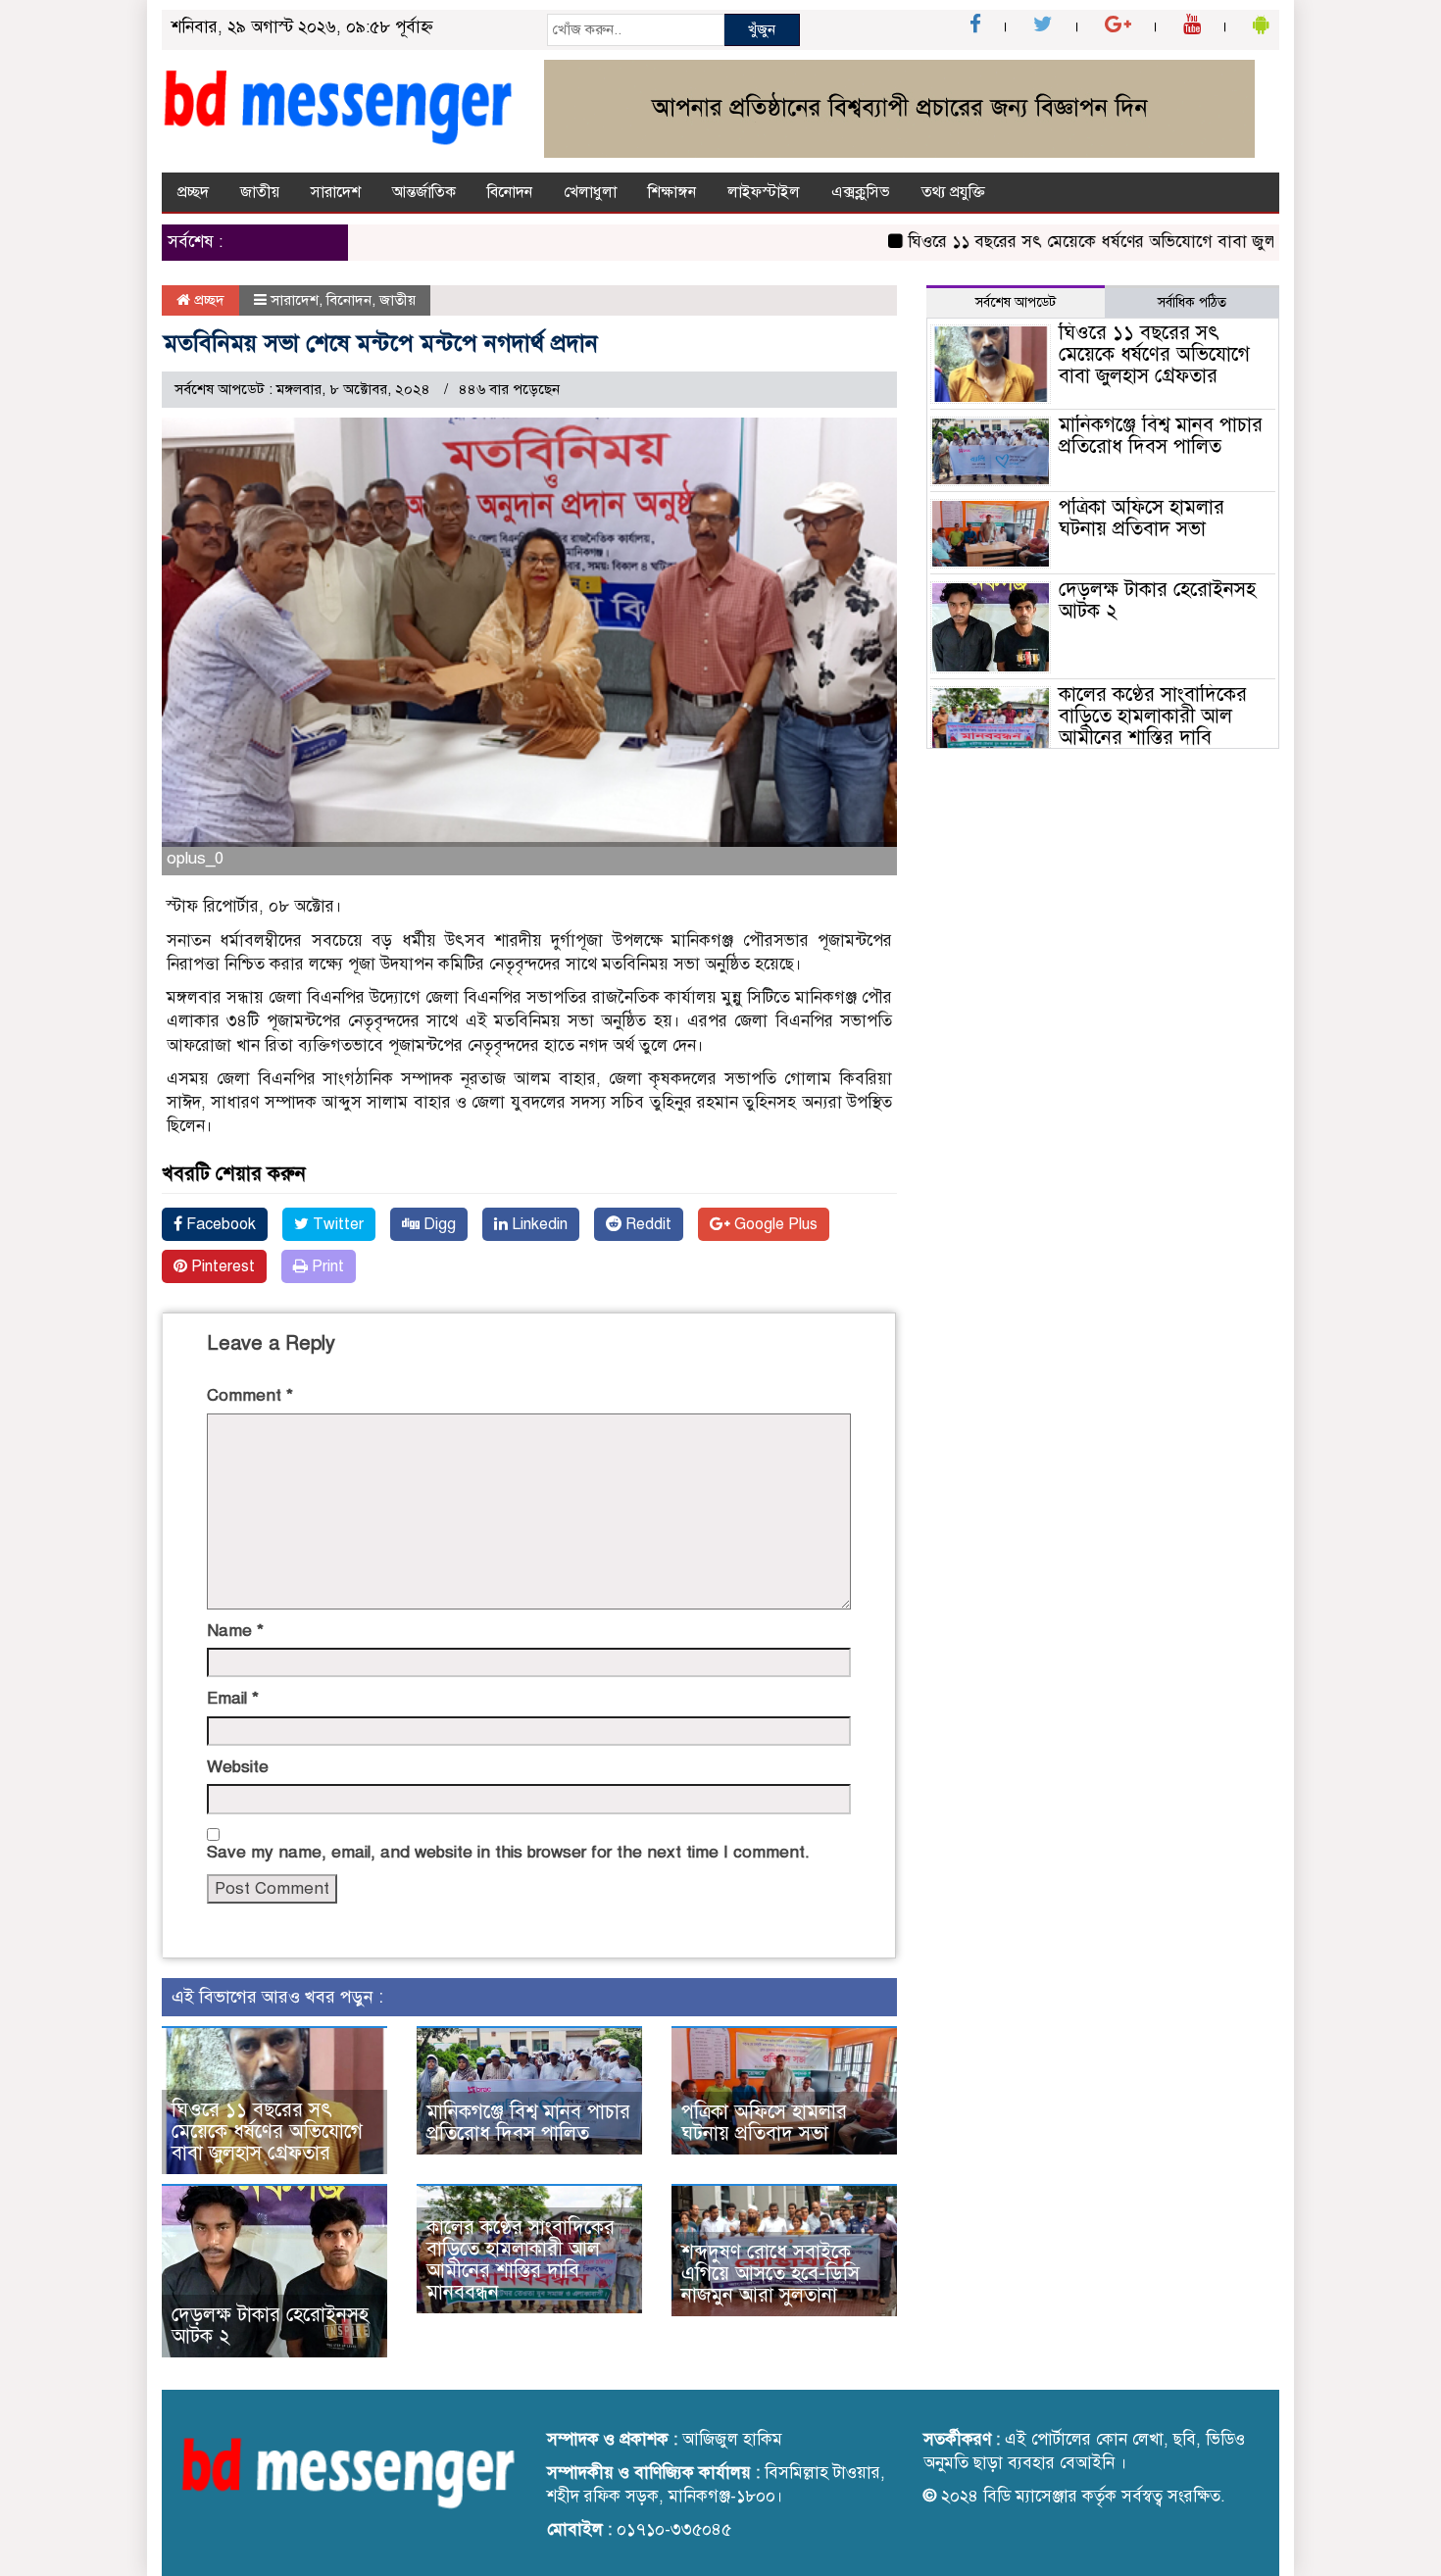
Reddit (646, 1224)
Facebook (219, 1224)
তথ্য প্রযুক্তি (953, 192)
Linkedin (538, 1224)
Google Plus (774, 1224)
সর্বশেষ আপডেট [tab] (1016, 302)
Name (235, 1631)
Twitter (336, 1224)
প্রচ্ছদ (193, 192)
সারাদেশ (336, 192)
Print (326, 1266)
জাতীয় (260, 192)
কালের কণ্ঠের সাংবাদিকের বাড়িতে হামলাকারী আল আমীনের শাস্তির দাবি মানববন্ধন (521, 2260)
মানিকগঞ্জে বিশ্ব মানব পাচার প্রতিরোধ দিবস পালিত (528, 2123)
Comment (250, 1395)
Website (238, 1767)
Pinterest (221, 1266)
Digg (438, 1224)
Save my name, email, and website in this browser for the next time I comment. (508, 1852)
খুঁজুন (762, 29)
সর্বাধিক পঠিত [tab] (1192, 302)
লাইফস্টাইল (764, 192)
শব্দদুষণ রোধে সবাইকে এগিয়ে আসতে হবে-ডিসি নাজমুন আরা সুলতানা (770, 2274)
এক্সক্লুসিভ (861, 192)
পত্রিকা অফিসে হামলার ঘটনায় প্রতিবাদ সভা (764, 2123)
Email (233, 1698)
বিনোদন (510, 192)
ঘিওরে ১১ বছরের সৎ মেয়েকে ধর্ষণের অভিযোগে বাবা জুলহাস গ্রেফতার (1092, 242)
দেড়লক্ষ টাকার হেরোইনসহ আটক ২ (270, 2326)
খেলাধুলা (590, 192)
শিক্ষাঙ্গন (672, 192)
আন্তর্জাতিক (424, 192)
